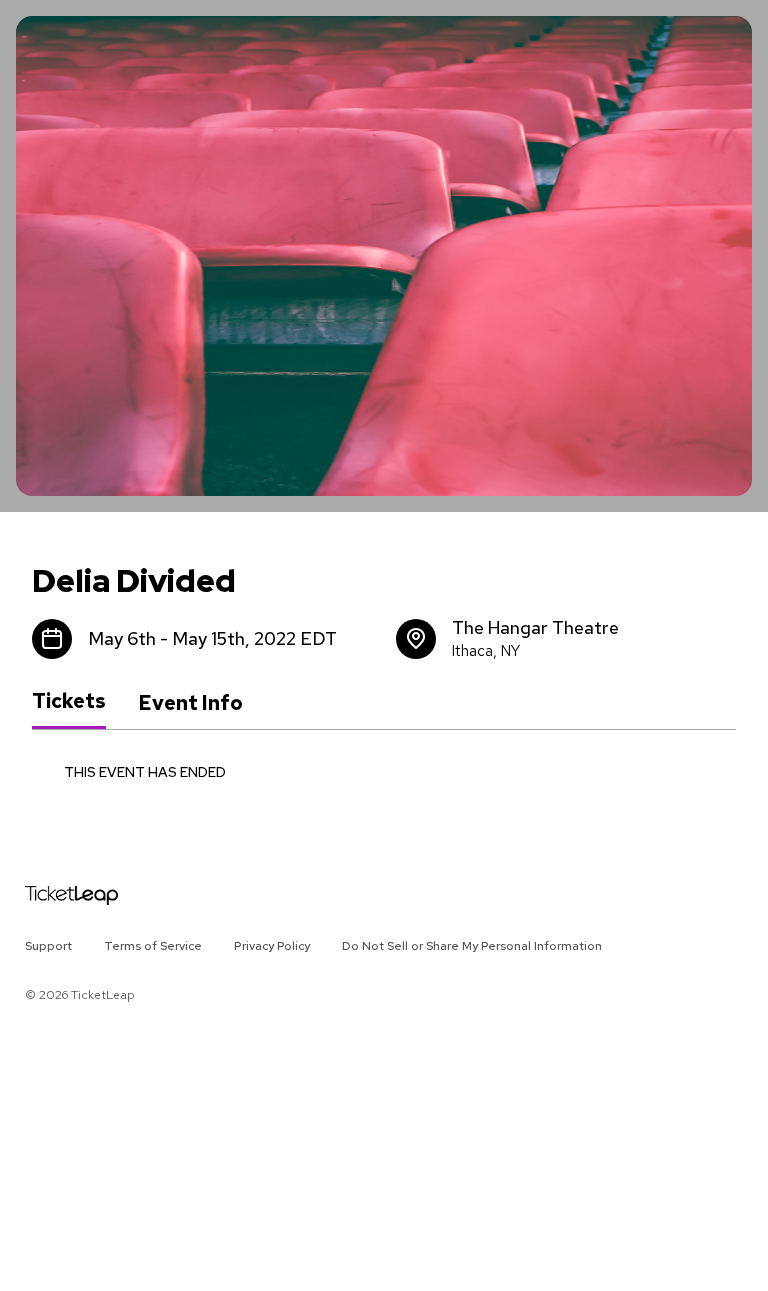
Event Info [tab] (190, 703)
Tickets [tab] (69, 702)
